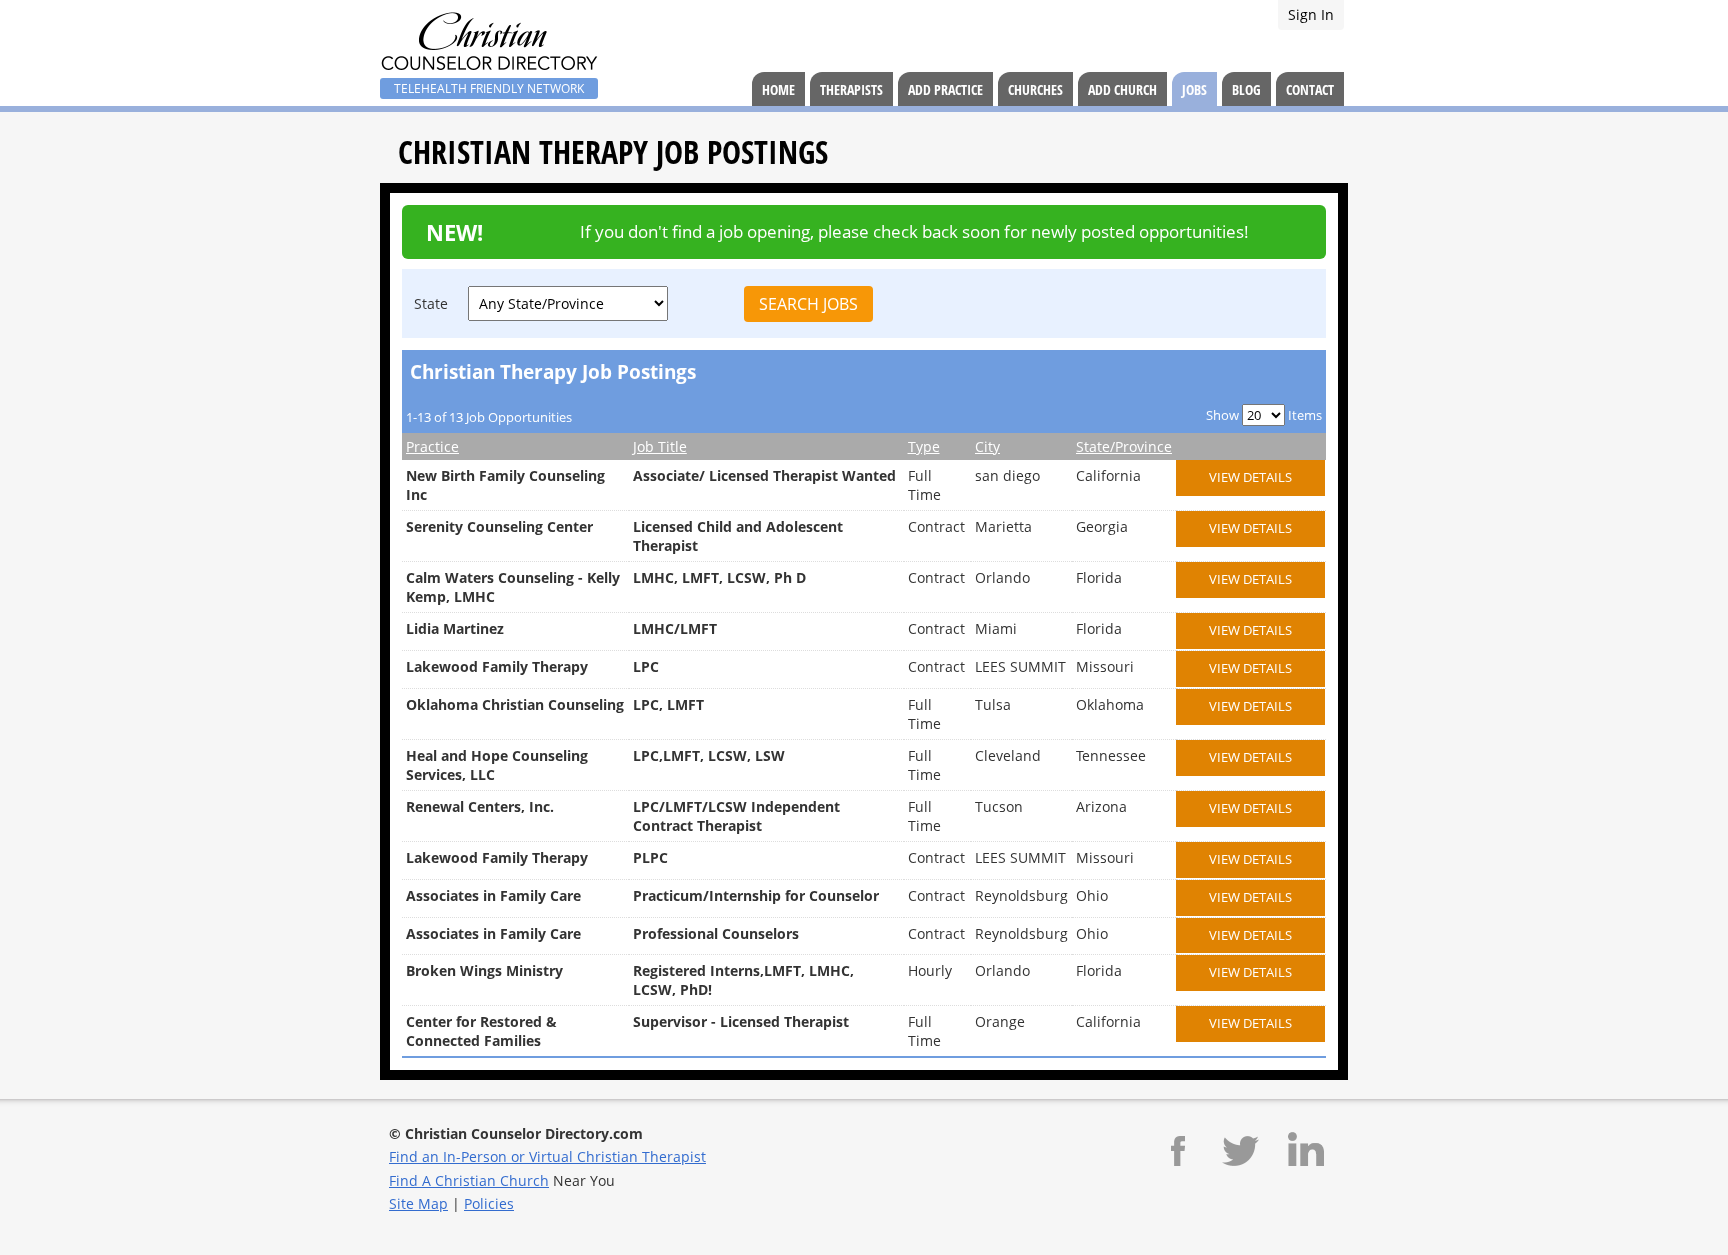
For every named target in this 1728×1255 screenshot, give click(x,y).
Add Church (1122, 89)
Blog (1246, 89)
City (987, 446)
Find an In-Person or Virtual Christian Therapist (547, 1156)
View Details (1250, 477)
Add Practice (945, 89)
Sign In (1311, 14)
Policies (489, 1203)
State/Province (1124, 446)
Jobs (1194, 89)
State (431, 303)
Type (924, 446)
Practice (432, 446)
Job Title (660, 446)
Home (778, 89)
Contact (1310, 89)
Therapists (851, 89)
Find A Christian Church (469, 1180)
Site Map (418, 1203)
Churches (1035, 89)
